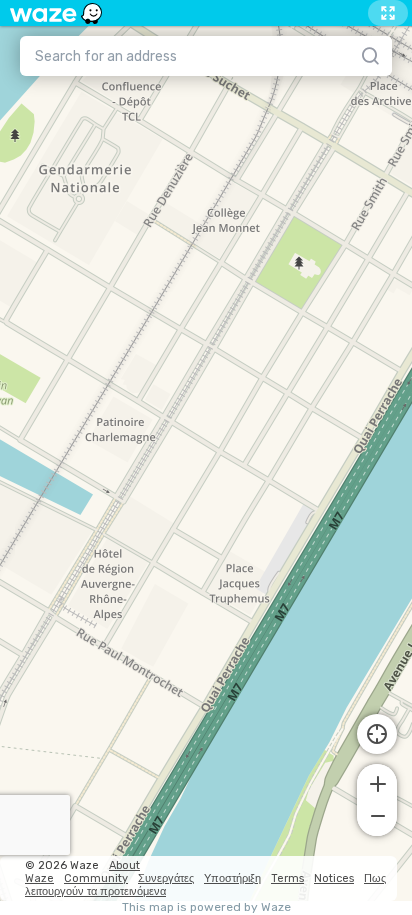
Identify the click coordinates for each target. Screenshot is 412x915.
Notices (334, 878)
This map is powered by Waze (206, 907)
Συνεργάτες (166, 878)
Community (96, 878)
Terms (287, 878)
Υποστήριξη (232, 878)
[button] (377, 782)
